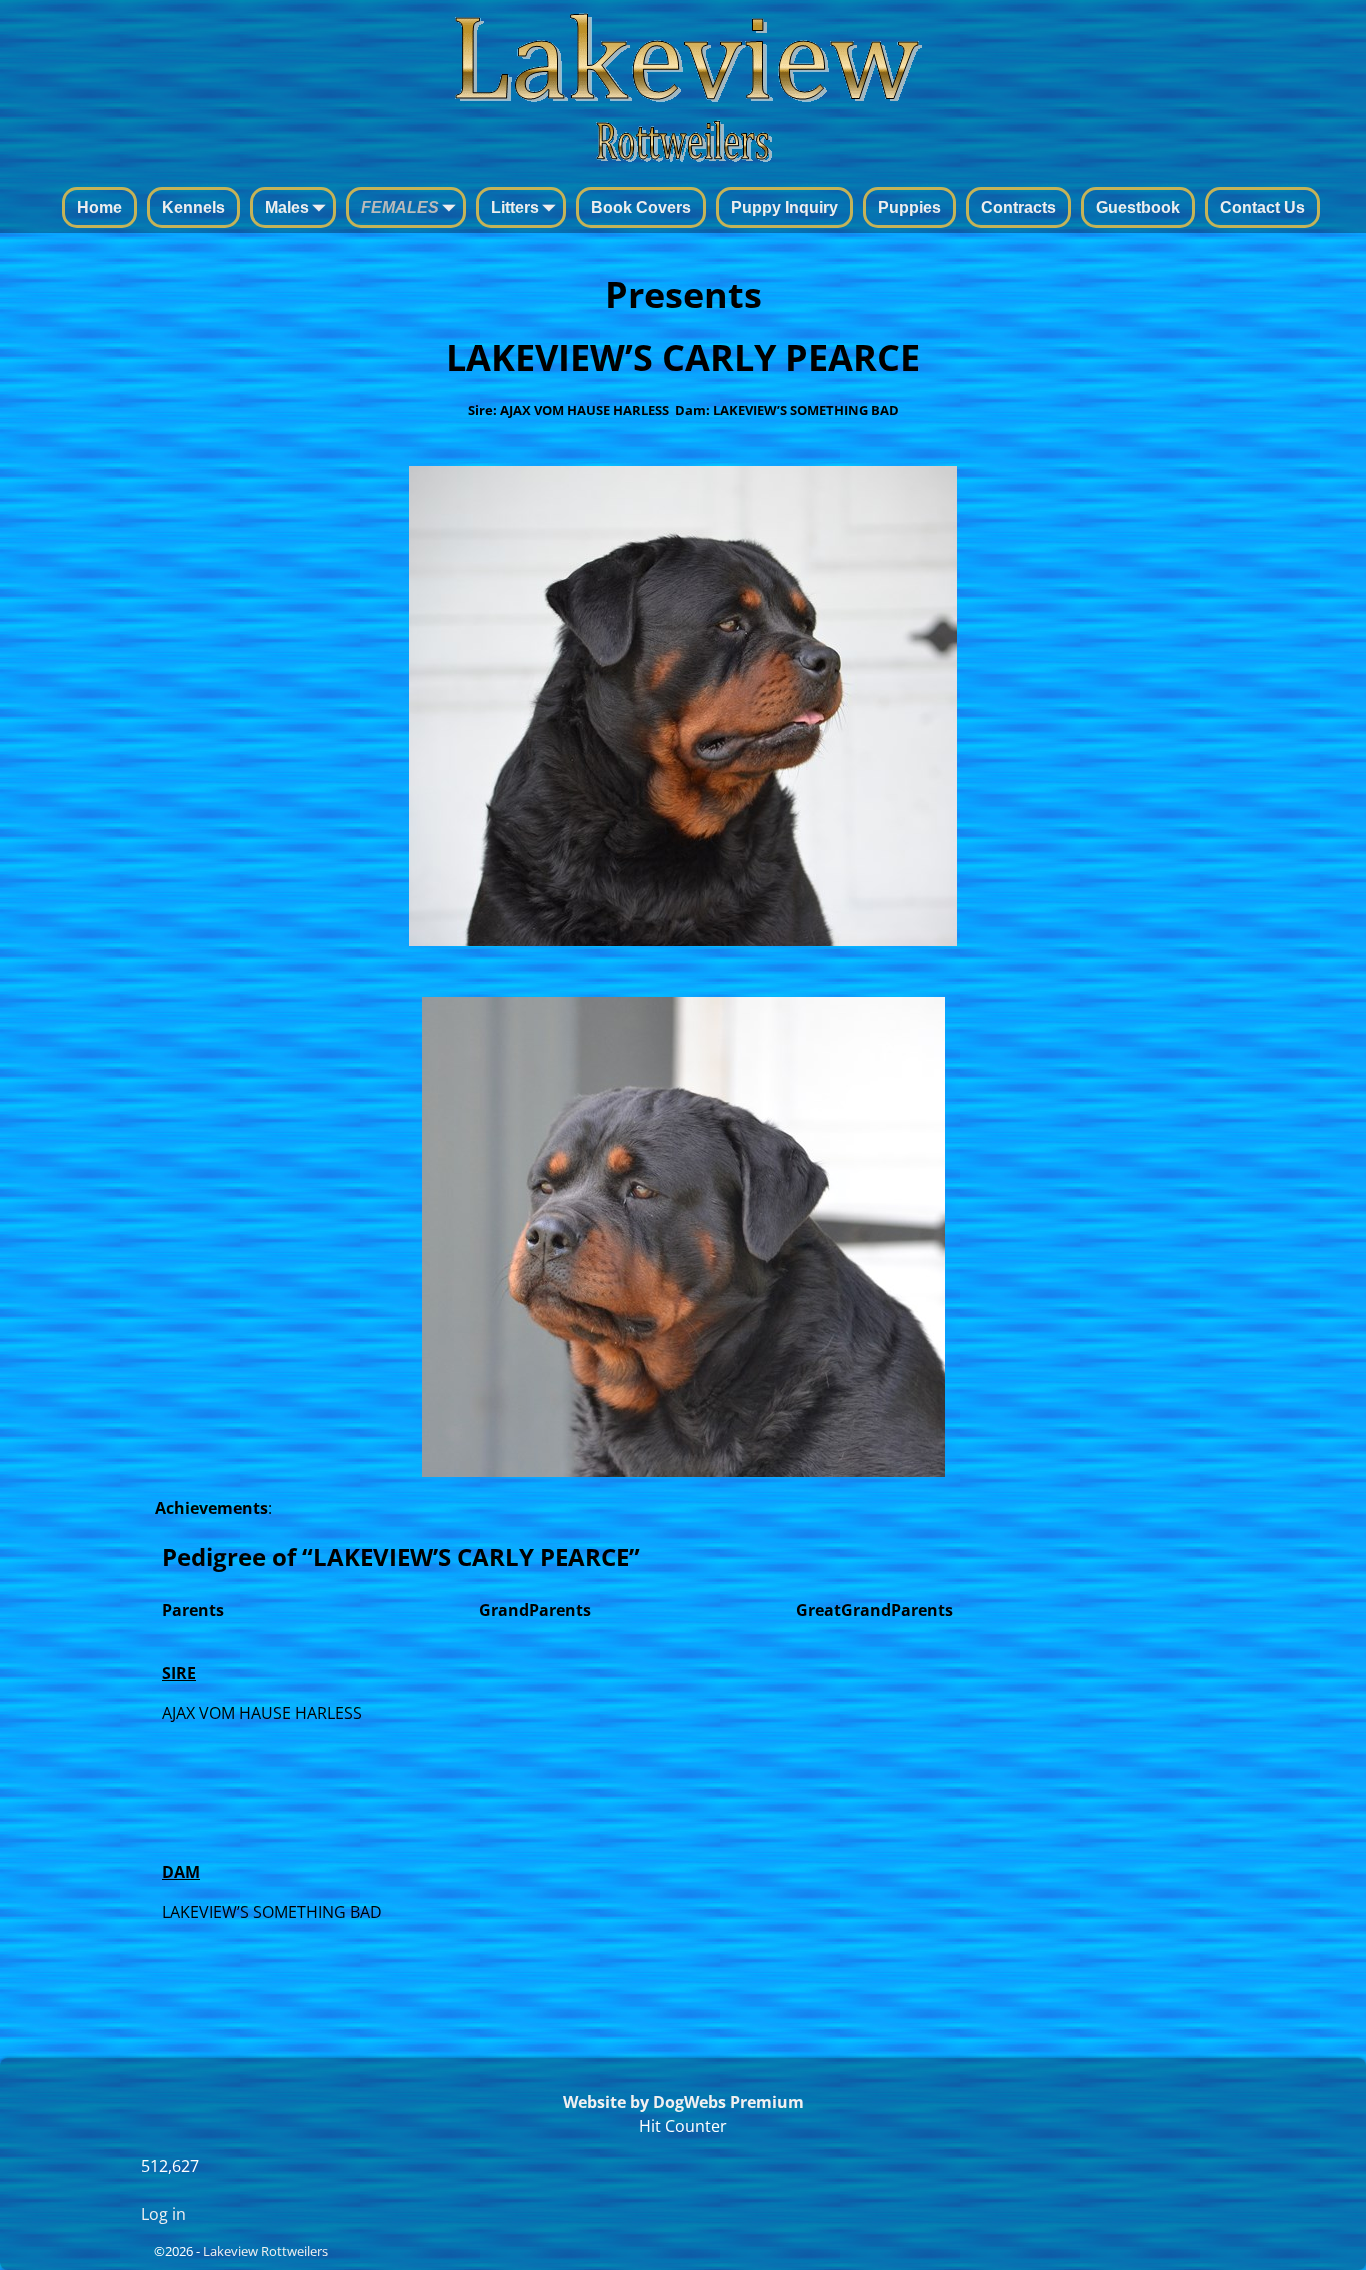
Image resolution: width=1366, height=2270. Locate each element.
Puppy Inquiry (784, 207)
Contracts (1018, 207)
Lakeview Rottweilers (265, 2251)
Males (287, 207)
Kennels (193, 207)
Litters (515, 207)
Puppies (909, 207)
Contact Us (1262, 207)
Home (99, 207)
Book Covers (641, 207)
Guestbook (1138, 207)
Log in (163, 2214)
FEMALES (400, 207)
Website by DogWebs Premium (683, 2102)
